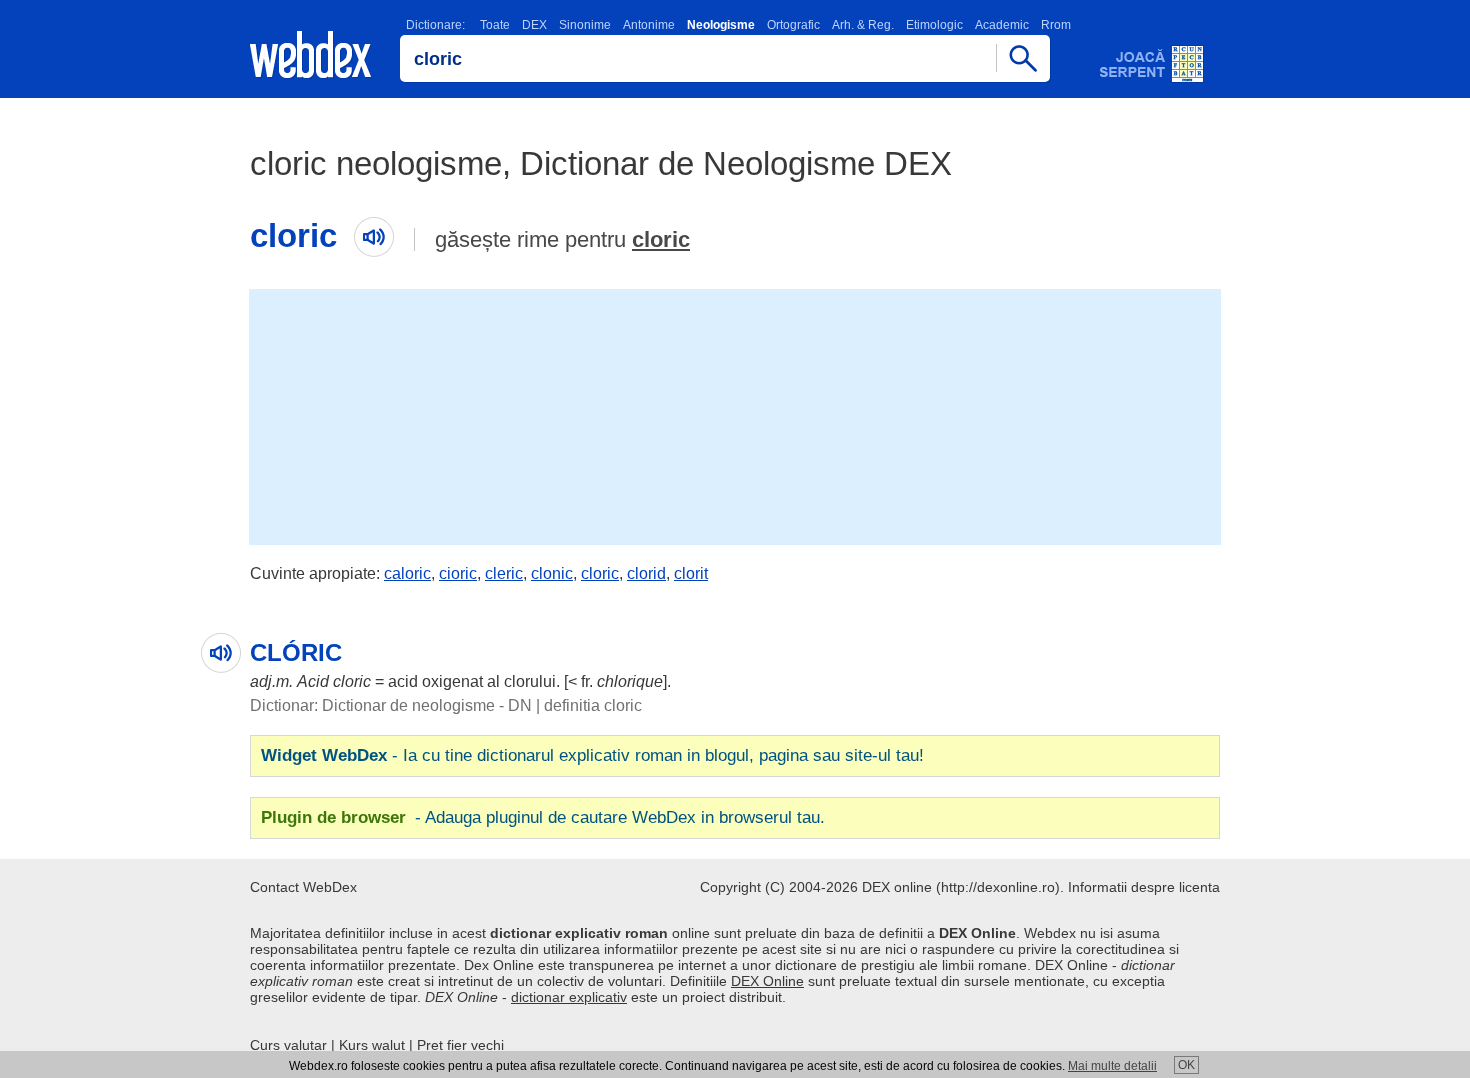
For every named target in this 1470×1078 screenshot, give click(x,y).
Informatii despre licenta (1144, 887)
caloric (407, 573)
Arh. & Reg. (863, 25)
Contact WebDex (303, 887)
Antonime (649, 25)
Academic (1002, 25)
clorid (646, 573)
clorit (691, 573)
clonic (552, 573)
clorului (530, 681)
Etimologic (934, 25)
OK (1186, 1065)
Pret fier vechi (460, 1045)
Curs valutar (288, 1045)
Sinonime (585, 25)
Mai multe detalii (1112, 1066)
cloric (661, 239)
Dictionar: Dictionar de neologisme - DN (391, 705)
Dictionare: (435, 25)
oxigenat (452, 681)
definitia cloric (593, 705)
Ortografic (793, 25)
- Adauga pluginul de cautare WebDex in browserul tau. (543, 817)
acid (403, 681)
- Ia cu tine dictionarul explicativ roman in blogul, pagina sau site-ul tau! (592, 755)
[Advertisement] (735, 415)
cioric (458, 573)
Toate (495, 25)
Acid (313, 681)
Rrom (1056, 25)
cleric (504, 573)
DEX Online (767, 981)
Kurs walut (372, 1045)
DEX (534, 25)
